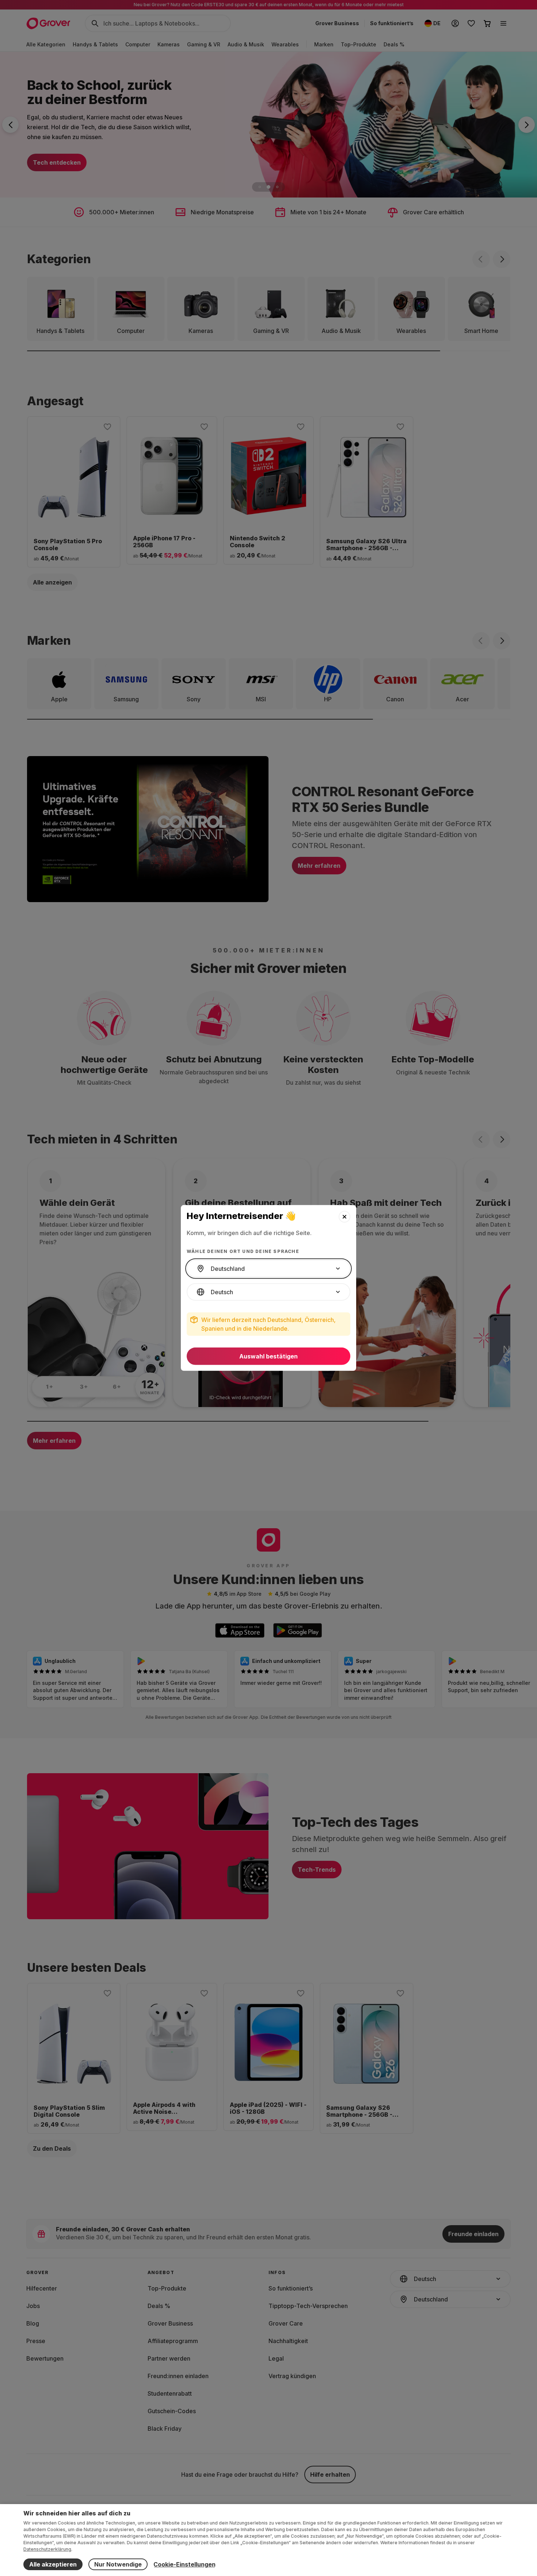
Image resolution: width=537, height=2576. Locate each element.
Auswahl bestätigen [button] (268, 1356)
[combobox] (268, 1269)
